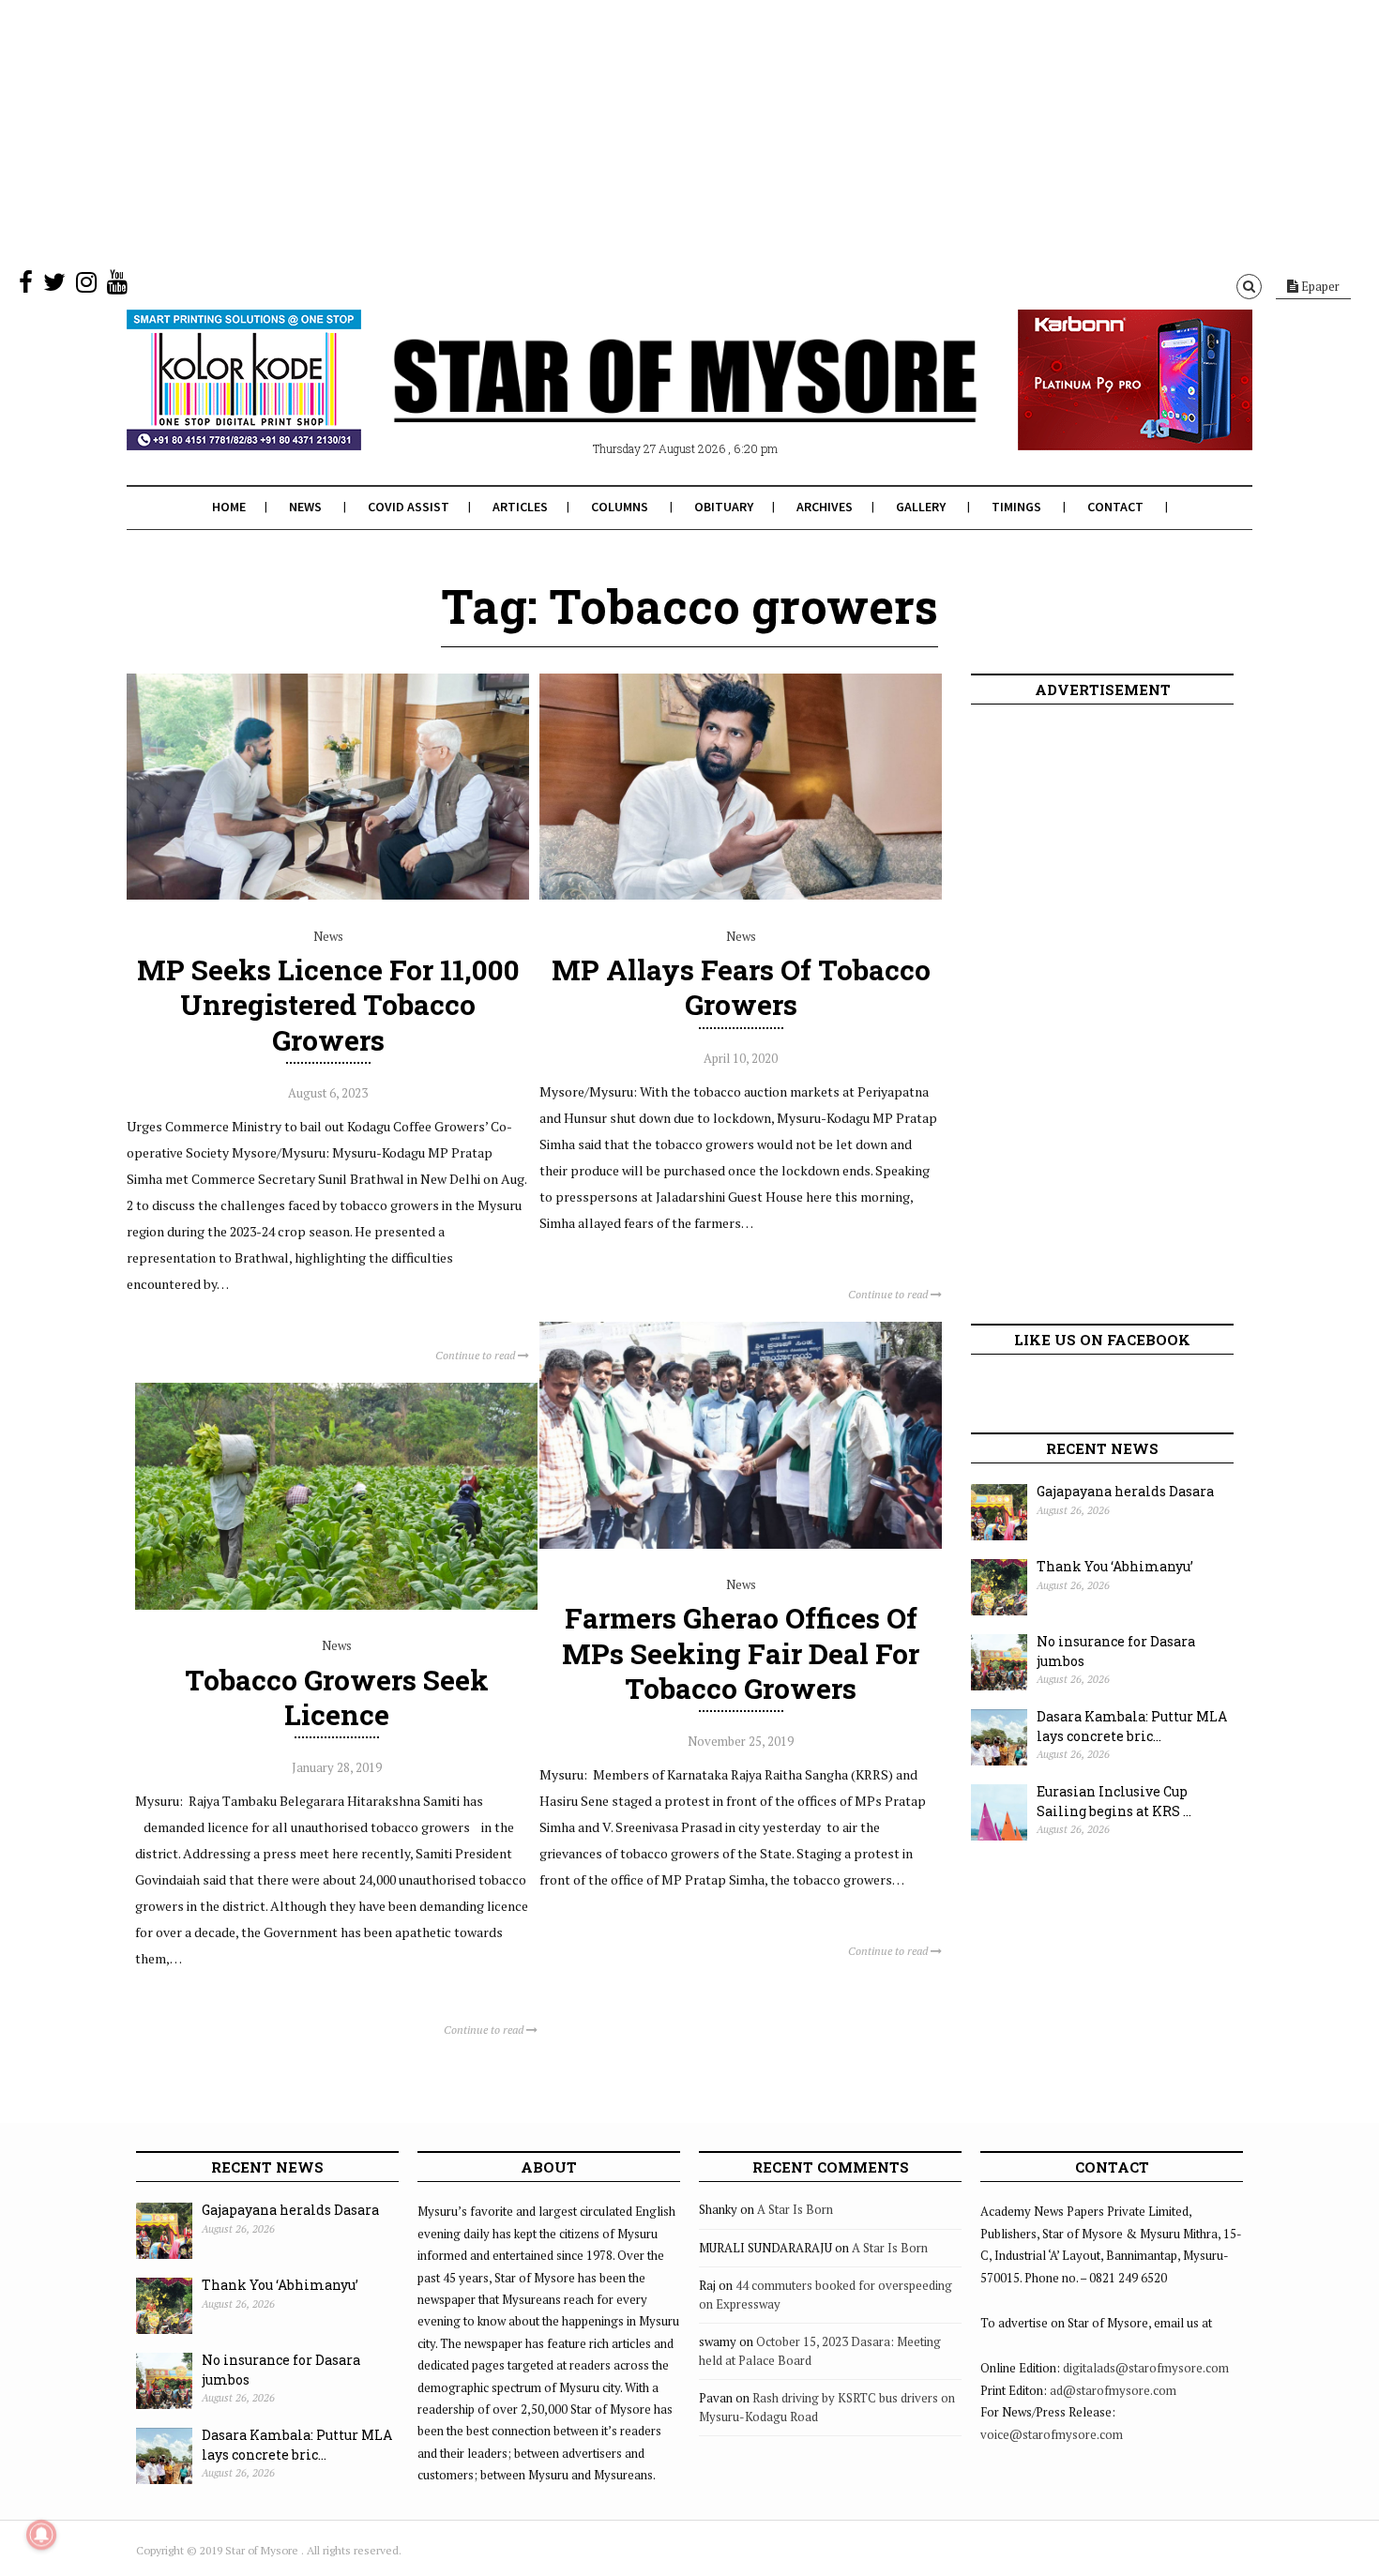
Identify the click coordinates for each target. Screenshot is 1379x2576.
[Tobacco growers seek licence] (336, 1605)
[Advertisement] (563, 131)
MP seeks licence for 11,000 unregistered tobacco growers (328, 1004)
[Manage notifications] (41, 2535)
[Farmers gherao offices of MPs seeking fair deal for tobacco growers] (741, 1544)
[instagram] (86, 286)
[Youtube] (117, 286)
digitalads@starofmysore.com (1146, 2368)
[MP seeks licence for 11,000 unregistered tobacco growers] (328, 895)
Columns (620, 507)
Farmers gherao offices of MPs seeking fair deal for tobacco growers (741, 1652)
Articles (520, 507)
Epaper (1319, 286)
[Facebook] (26, 286)
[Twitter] (54, 286)
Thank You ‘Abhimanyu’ (1115, 1566)
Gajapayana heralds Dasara (1125, 1491)
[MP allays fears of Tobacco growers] (741, 895)
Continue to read (477, 1355)
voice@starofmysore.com (1052, 2434)
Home (229, 507)
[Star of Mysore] (643, 402)
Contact (1115, 507)
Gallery (921, 507)
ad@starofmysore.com (1113, 2390)
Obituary (724, 507)
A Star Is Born (795, 2209)
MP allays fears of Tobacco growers (741, 987)
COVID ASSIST (409, 507)
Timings (1016, 507)
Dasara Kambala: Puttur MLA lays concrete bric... (1132, 1726)
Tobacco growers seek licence (337, 1697)
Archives (825, 507)
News (305, 507)
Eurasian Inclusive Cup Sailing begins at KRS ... (1114, 1801)
